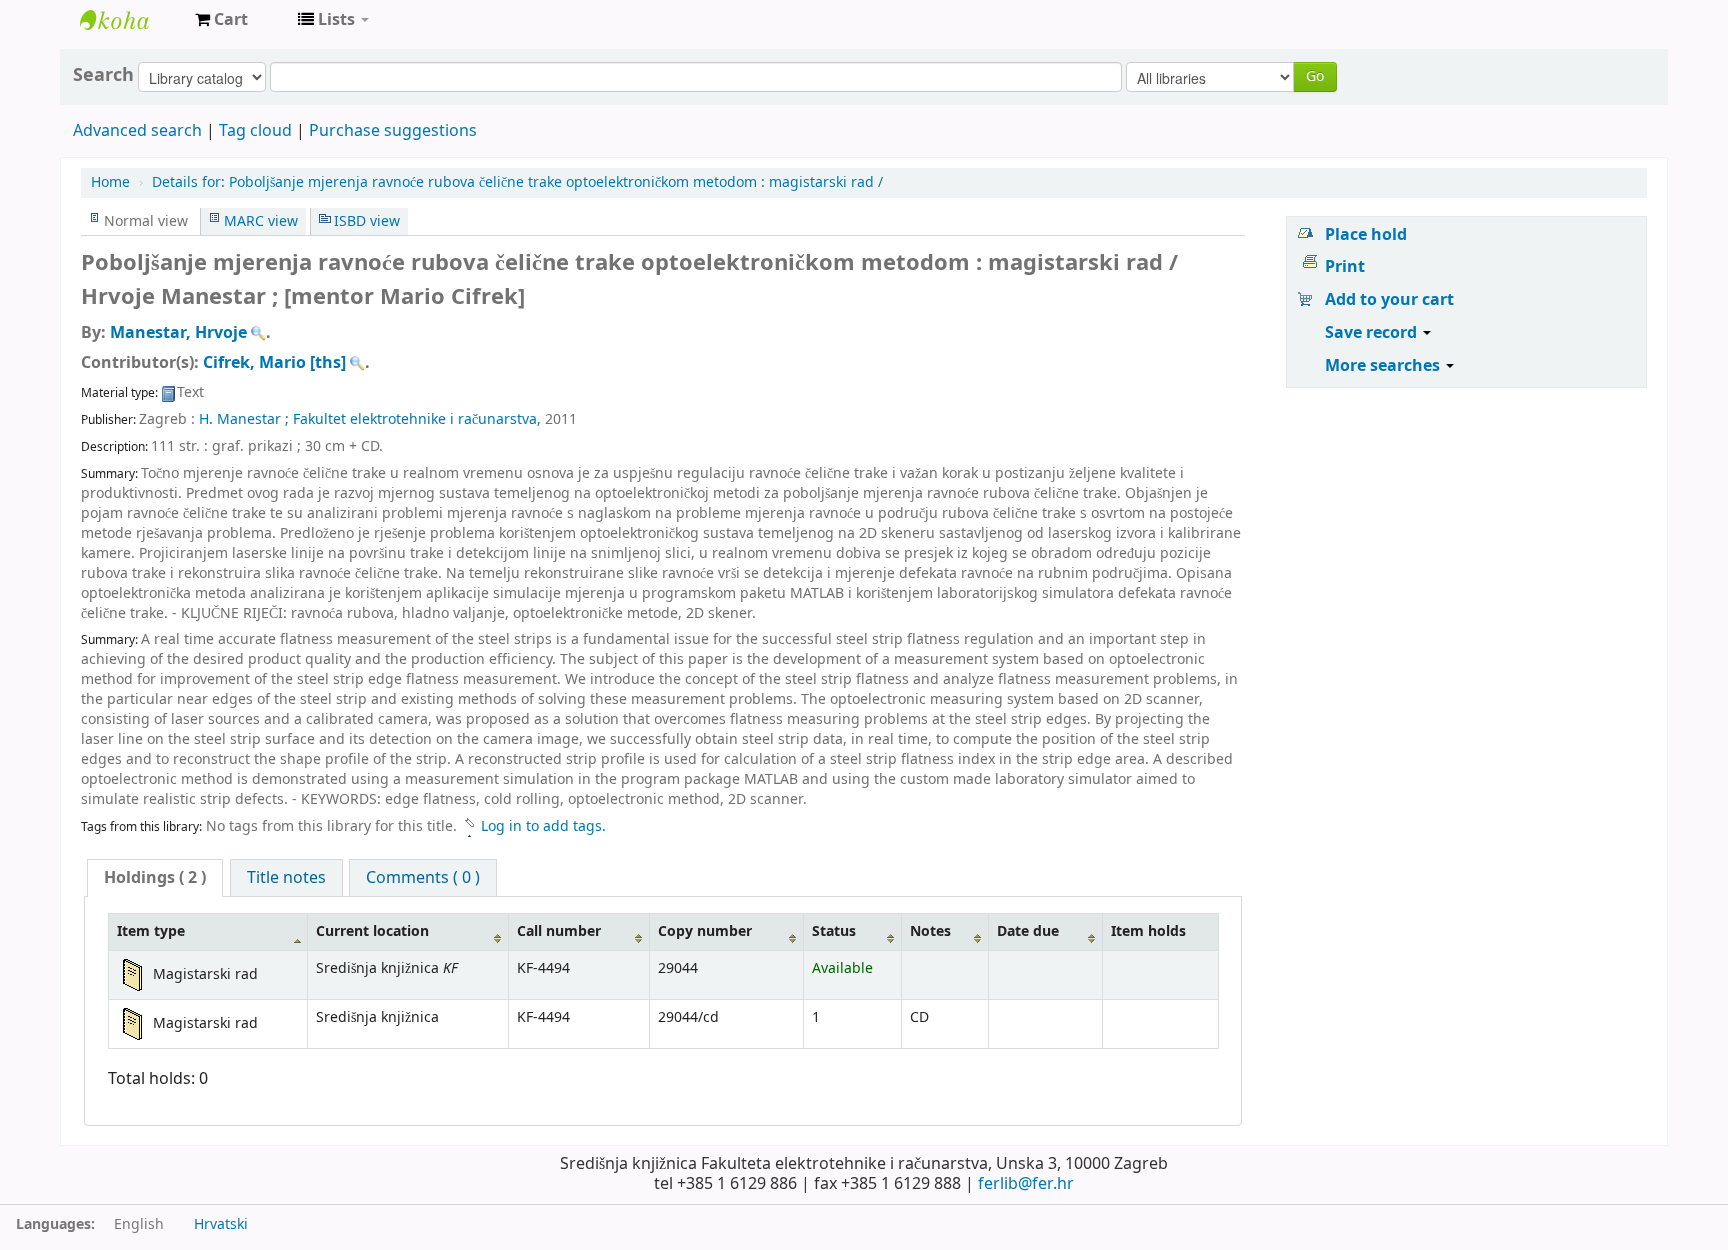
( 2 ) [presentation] (155, 878)
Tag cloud (255, 131)
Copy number (705, 931)
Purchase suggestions (393, 131)
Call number (559, 931)
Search (103, 75)
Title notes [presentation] (286, 878)
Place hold (1366, 235)
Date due (1028, 931)
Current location (372, 931)
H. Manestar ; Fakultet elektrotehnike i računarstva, (372, 419)
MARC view (261, 221)
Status (834, 931)
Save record (1373, 333)
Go (1315, 76)
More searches (1384, 366)
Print (1345, 267)
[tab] (155, 878)
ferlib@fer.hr (1026, 1184)
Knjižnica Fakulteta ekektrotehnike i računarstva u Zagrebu (130, 20)
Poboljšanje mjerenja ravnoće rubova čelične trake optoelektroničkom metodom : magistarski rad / (517, 182)
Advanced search (137, 131)
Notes (930, 931)
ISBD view (367, 221)
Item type (151, 931)
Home (110, 182)
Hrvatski (221, 1224)
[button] (221, 20)
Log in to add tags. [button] (543, 826)
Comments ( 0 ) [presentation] (423, 878)
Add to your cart (1389, 300)
